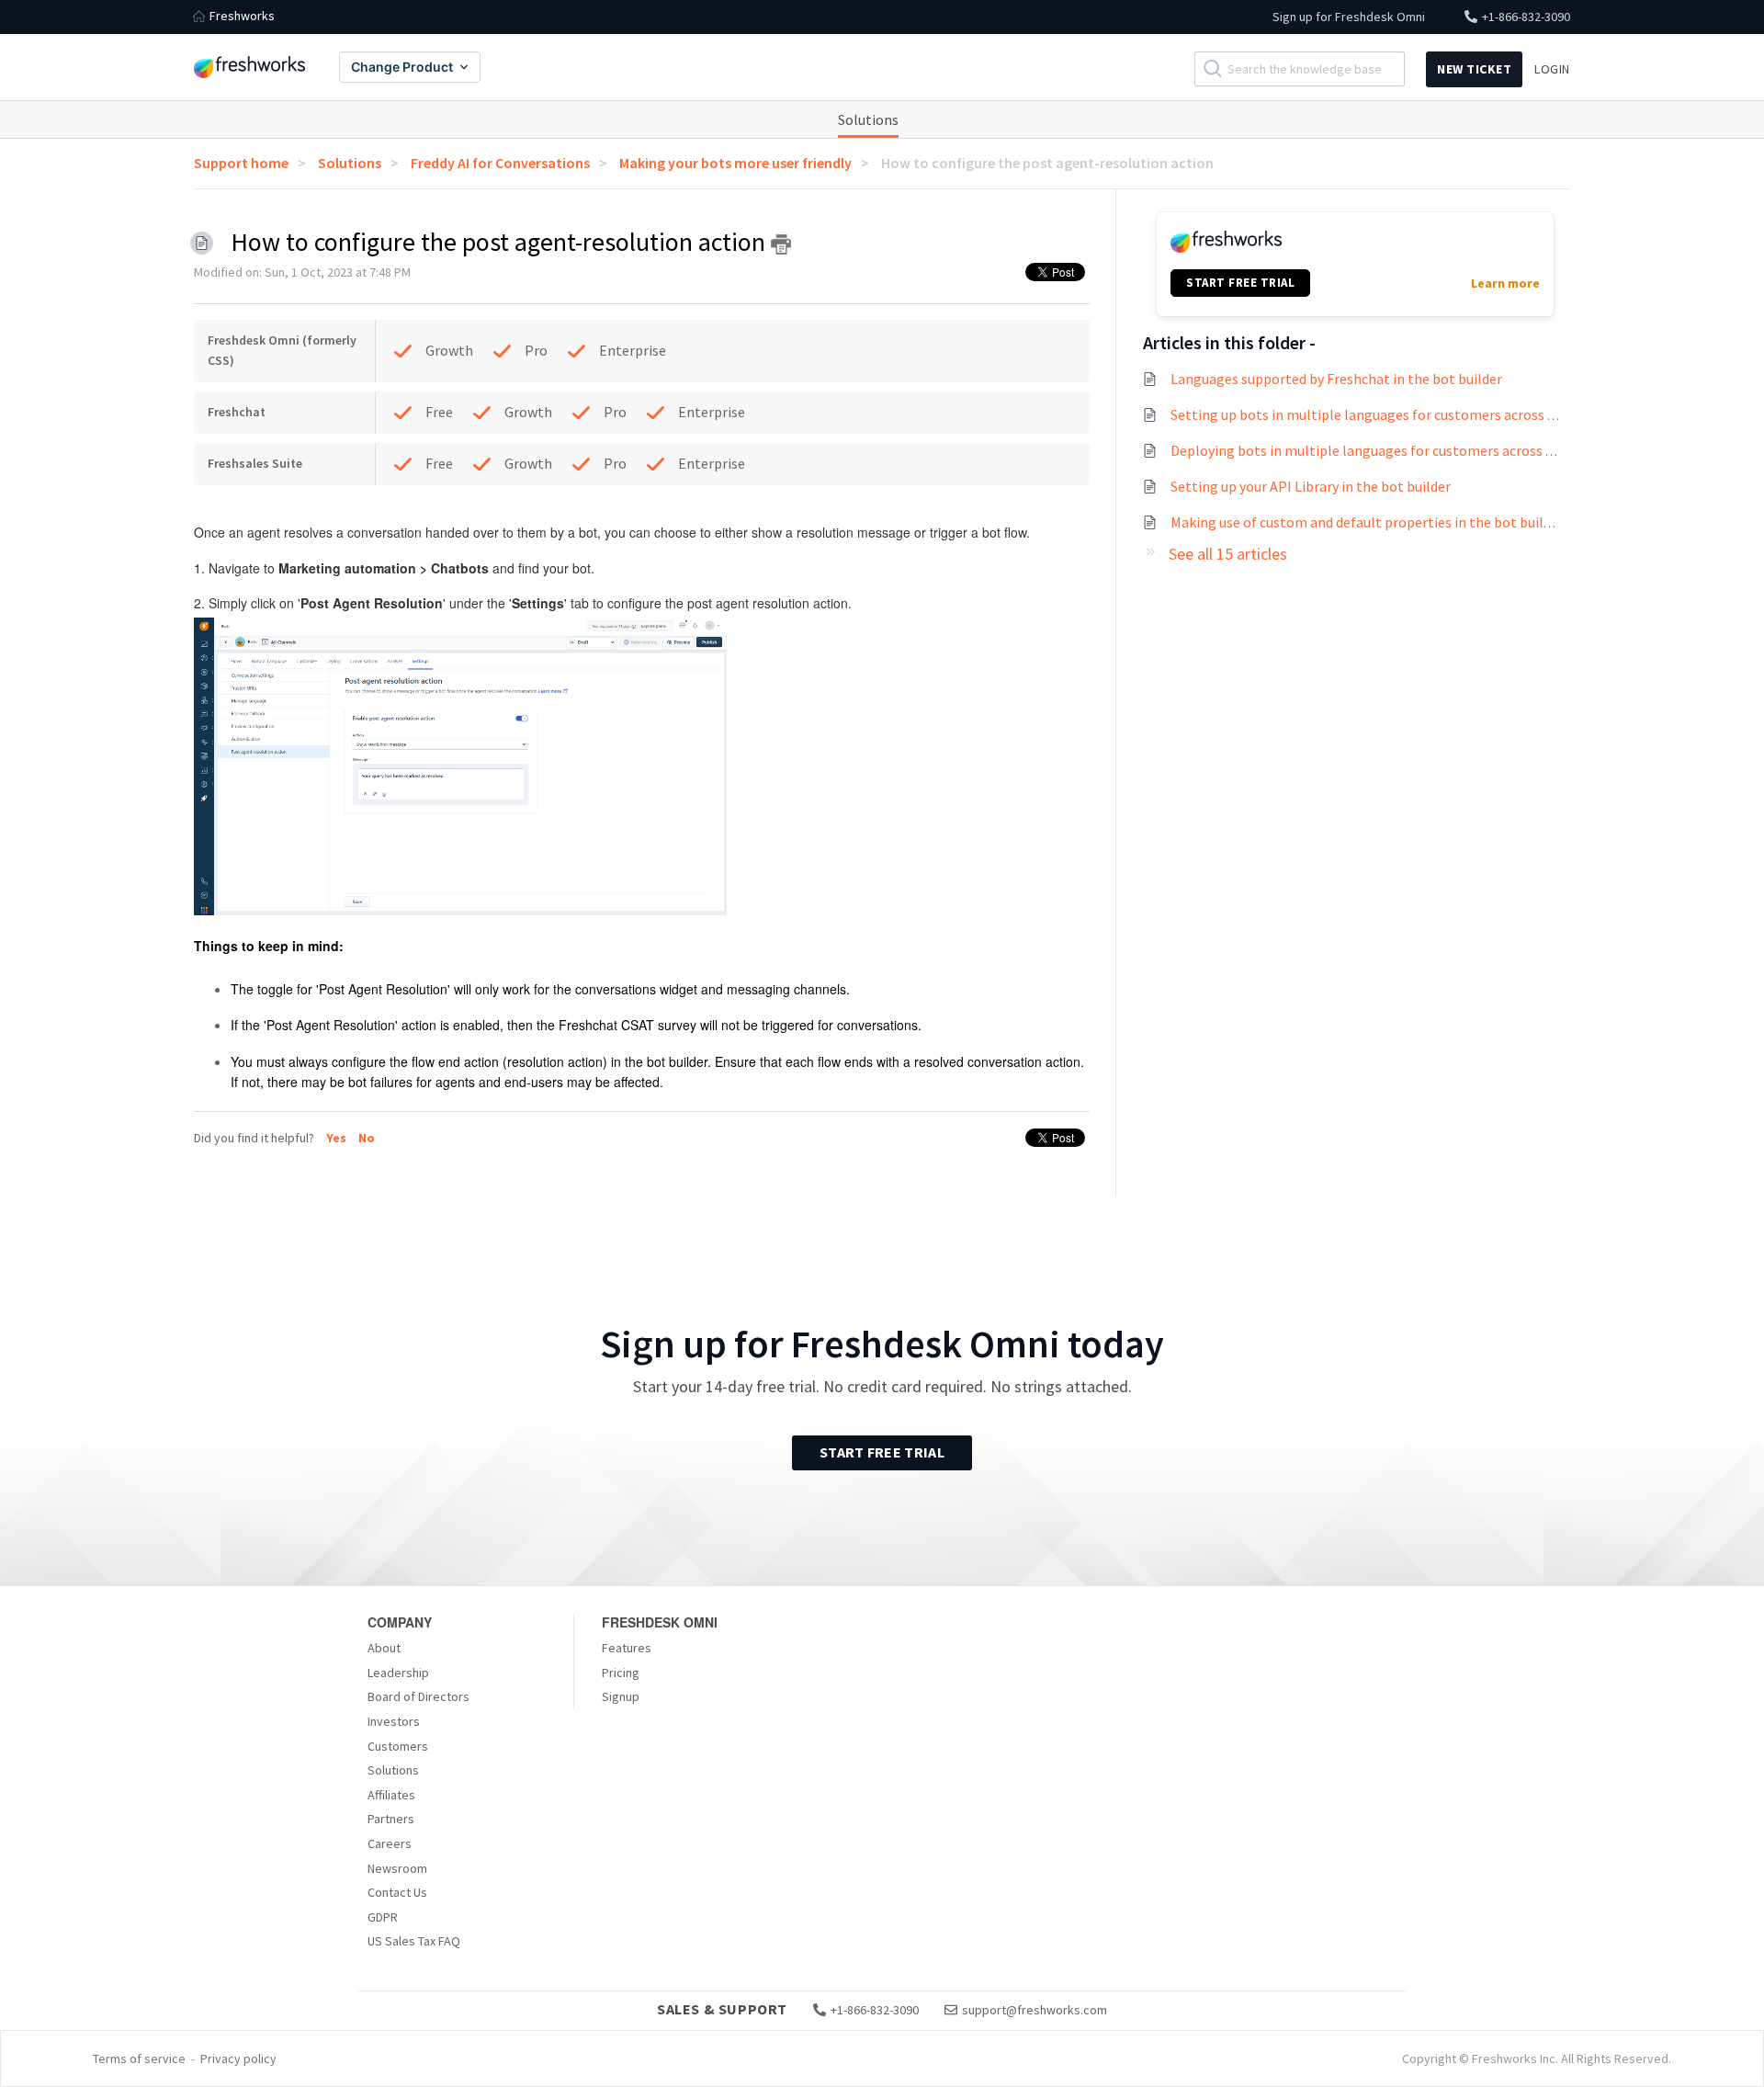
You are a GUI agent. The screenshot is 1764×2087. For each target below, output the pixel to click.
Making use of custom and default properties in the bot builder (1367, 522)
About (384, 1648)
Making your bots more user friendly (735, 163)
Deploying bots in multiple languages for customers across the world (1388, 450)
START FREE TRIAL (1240, 283)
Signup (621, 1696)
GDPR (383, 1917)
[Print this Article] (781, 244)
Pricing (621, 1673)
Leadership (398, 1673)
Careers (390, 1843)
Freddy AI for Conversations (500, 163)
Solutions (868, 119)
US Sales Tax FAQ (414, 1941)
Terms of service (139, 2059)
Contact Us (397, 1892)
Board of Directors (418, 1696)
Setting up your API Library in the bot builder (1311, 486)
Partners (391, 1819)
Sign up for (1349, 17)
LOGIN (1552, 69)
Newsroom (397, 1868)
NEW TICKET (1474, 69)
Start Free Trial (882, 1452)
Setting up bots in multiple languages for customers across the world (1389, 414)
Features (627, 1648)
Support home (241, 163)
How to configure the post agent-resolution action (1047, 163)
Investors (394, 1721)
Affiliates (391, 1795)
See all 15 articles (1228, 554)
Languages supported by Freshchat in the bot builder (1336, 379)
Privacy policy (238, 2059)
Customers (398, 1746)
